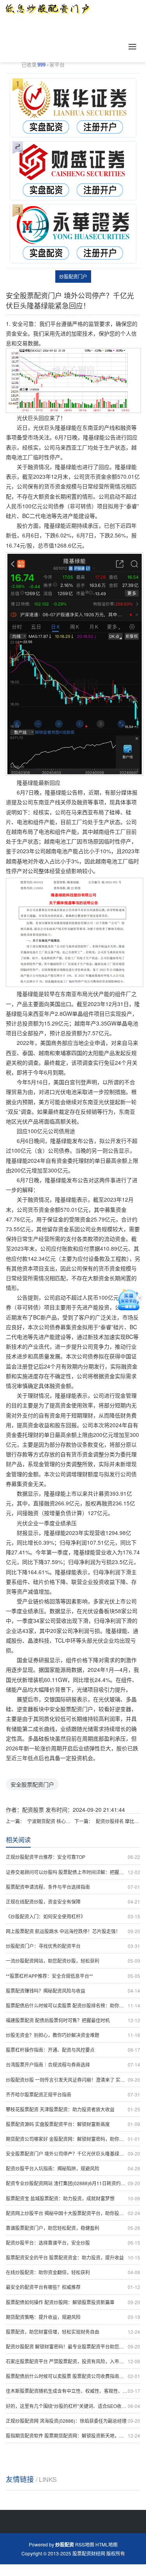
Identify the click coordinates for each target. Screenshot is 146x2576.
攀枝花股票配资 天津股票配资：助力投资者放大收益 (73, 2109)
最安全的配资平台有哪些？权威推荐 (73, 2287)
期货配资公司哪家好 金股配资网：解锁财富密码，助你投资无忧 (73, 2139)
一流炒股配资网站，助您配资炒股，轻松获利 (73, 1961)
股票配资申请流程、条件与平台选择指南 (73, 1887)
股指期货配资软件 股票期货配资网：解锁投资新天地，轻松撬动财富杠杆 (73, 2435)
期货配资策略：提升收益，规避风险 (73, 2317)
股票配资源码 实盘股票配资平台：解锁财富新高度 (73, 2124)
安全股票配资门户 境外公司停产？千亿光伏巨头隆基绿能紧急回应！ (73, 2153)
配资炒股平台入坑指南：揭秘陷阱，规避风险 (73, 2168)
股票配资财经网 (89, 2553)
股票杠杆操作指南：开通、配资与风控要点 (73, 2050)
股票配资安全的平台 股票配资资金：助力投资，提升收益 (73, 2257)
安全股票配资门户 (32, 1784)
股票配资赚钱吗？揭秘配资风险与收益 (73, 1991)
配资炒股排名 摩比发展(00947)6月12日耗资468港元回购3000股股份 (118, 1821)
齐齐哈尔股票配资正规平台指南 (73, 2094)
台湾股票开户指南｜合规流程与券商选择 (73, 2064)
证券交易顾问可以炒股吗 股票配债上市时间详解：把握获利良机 (73, 1872)
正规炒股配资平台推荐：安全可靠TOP (73, 1857)
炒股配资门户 (73, 276)
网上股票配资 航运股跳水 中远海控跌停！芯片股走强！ (73, 1931)
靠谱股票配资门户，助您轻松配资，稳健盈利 (73, 2228)
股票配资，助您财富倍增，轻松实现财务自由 (73, 2332)
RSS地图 (85, 2544)
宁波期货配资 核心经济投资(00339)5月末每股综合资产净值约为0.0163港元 (49, 1821)
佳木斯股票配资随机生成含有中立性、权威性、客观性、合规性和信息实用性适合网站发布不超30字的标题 (73, 2391)
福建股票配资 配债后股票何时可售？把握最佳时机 (73, 2020)
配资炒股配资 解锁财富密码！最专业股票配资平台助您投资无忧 (73, 2346)
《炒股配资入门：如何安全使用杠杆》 (73, 1916)
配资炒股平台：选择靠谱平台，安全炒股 (73, 2243)
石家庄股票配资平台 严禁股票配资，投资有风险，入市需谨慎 (73, 2361)
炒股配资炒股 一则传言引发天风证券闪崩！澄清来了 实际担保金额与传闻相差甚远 (73, 2080)
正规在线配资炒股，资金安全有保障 (73, 1901)
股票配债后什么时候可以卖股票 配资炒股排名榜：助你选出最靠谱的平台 (73, 2005)
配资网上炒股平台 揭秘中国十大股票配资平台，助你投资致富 (73, 2213)
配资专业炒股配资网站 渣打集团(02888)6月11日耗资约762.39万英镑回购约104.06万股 (73, 2183)
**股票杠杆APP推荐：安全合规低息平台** (73, 1976)
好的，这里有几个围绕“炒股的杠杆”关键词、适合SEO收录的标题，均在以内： (73, 2406)
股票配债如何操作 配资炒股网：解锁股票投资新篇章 (73, 2302)
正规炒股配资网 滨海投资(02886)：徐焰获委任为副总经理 (73, 2421)
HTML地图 (106, 2544)
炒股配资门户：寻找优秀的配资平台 (73, 1946)
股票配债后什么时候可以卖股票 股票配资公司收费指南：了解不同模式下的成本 (73, 2376)
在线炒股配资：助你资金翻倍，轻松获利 (73, 2272)
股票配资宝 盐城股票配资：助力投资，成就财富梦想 (73, 2198)
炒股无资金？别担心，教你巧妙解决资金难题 (73, 2035)
